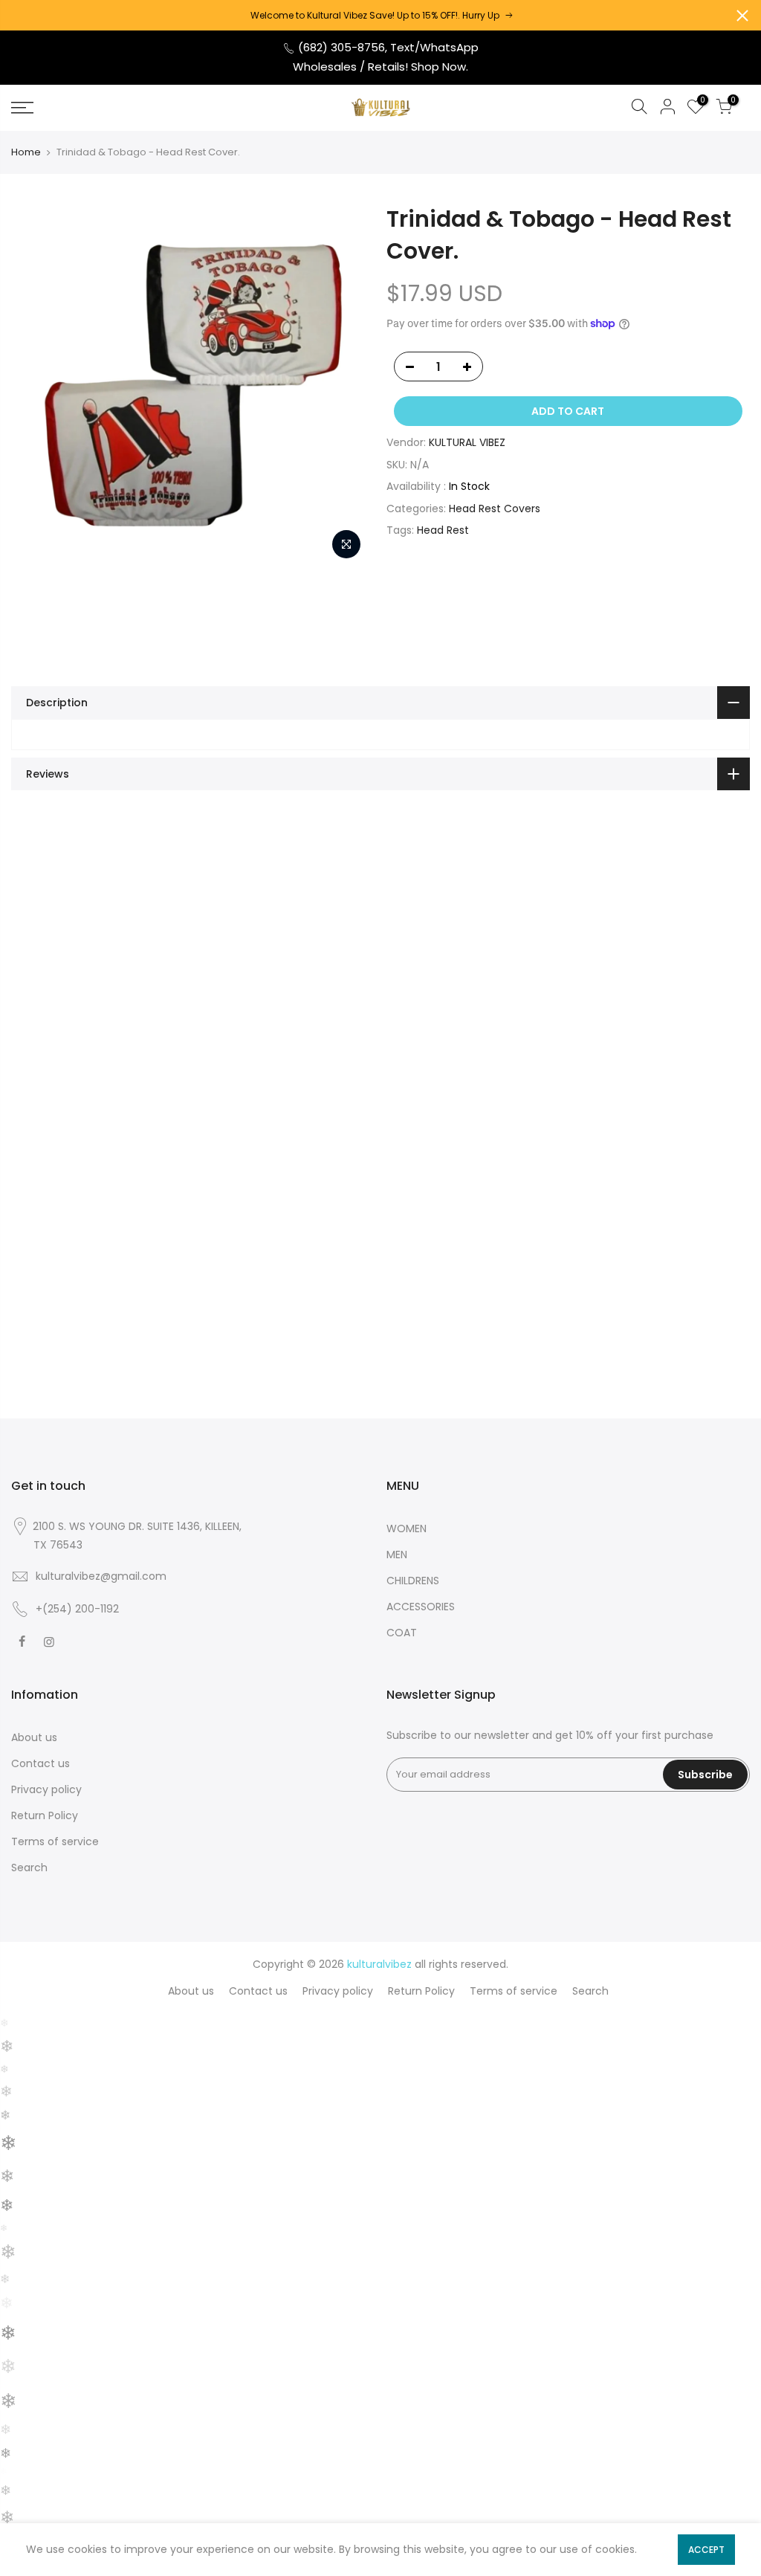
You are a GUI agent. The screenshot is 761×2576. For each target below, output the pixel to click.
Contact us (41, 1763)
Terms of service (55, 1841)
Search (29, 1868)
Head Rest (443, 530)
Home (26, 152)
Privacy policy (46, 1789)
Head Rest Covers (495, 509)
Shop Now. (440, 67)
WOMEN (407, 1529)
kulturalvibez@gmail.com (101, 1576)
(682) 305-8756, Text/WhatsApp (387, 47)
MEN (397, 1555)
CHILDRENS (413, 1581)
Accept (706, 2550)
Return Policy (45, 1815)
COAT (402, 1633)
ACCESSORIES (421, 1607)
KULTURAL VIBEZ (467, 442)
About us (34, 1737)
